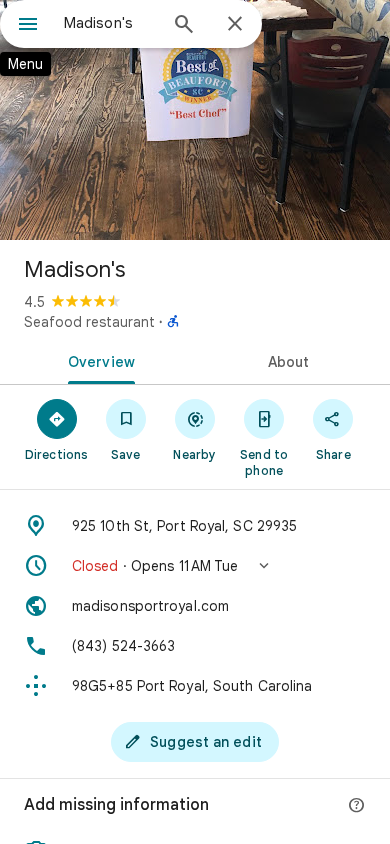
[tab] (97, 360)
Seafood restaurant (89, 322)
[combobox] (110, 23)
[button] (195, 566)
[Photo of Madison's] (195, 120)
